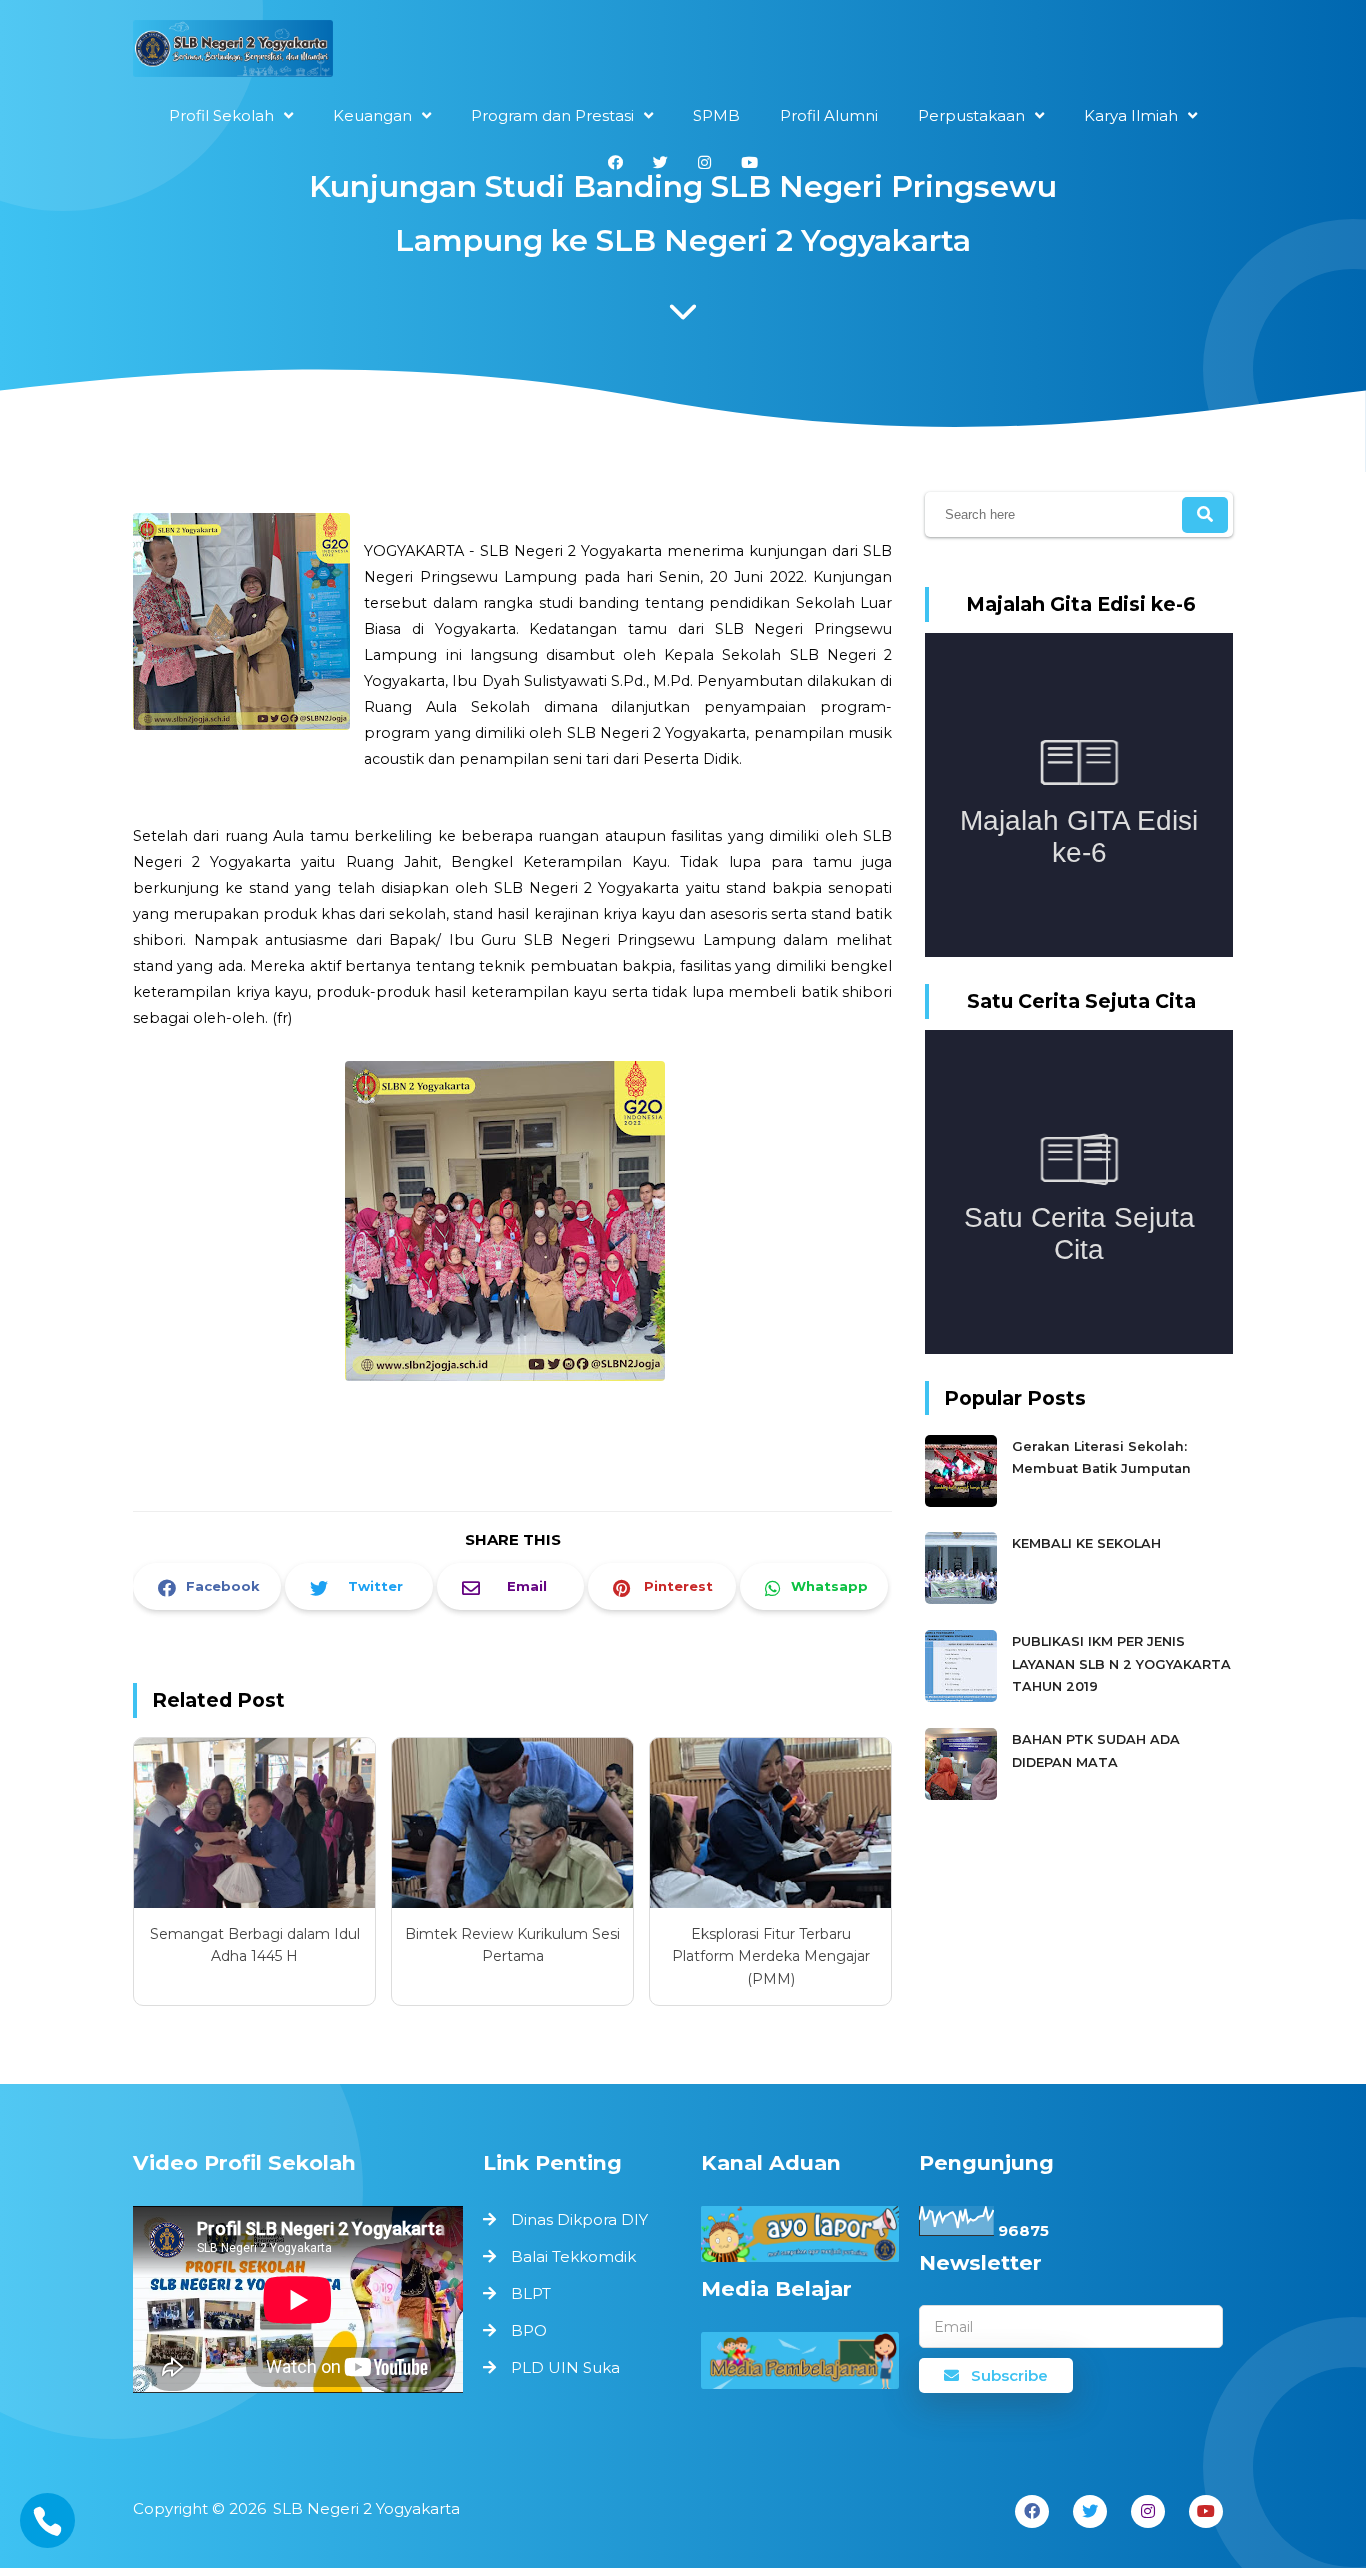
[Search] (1205, 515)
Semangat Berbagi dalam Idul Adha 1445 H (255, 1945)
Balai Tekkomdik (573, 2256)
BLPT (531, 2293)
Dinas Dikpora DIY (579, 2219)
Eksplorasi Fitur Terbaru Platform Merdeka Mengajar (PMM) (771, 1956)
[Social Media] (615, 162)
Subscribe (1007, 2375)
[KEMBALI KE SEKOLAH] (963, 1599)
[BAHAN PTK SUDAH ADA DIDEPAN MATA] (963, 1795)
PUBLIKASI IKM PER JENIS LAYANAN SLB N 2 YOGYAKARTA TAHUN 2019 (1121, 1664)
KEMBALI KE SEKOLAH (1086, 1543)
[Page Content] (683, 317)
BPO (529, 2330)
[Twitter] (1090, 2511)
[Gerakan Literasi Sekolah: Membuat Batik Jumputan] (963, 1502)
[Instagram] (1148, 2511)
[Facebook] (1032, 2511)
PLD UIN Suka (565, 2367)
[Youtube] (1206, 2511)
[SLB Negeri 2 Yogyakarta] (233, 53)
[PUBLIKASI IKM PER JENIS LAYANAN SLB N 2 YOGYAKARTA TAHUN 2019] (963, 1697)
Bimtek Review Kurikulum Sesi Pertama (512, 1945)
